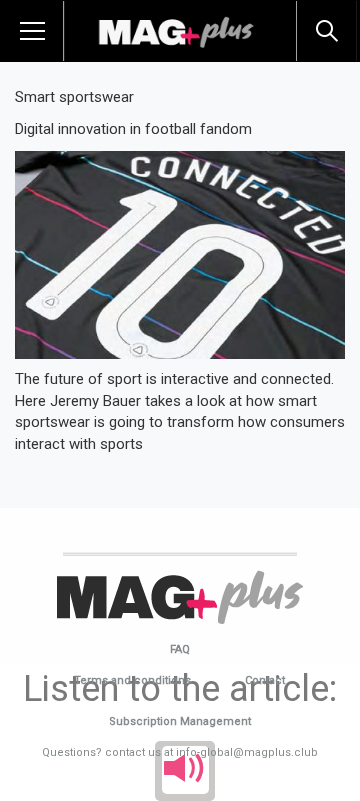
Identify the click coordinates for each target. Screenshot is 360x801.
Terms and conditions (132, 680)
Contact (265, 680)
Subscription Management (180, 721)
